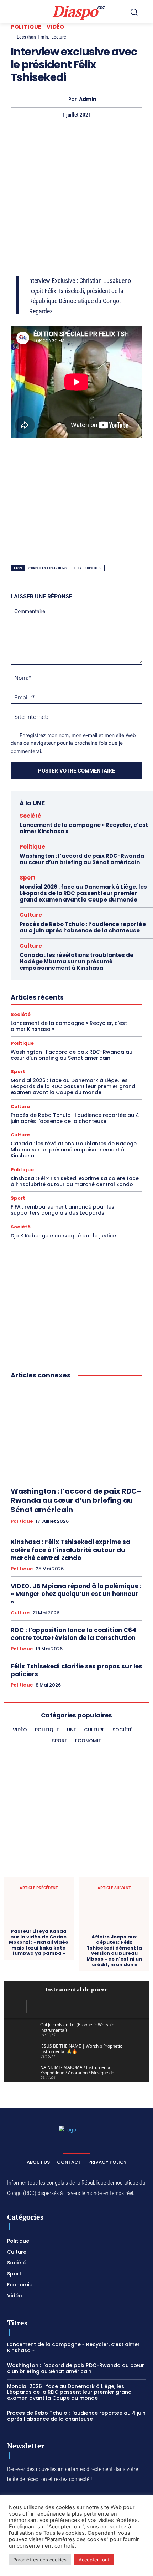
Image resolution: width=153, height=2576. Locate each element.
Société (30, 816)
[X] (19, 135)
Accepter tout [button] (94, 2560)
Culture (31, 915)
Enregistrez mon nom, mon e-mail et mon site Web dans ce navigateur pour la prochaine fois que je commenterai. (73, 743)
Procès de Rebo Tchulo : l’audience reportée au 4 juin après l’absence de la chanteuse (83, 927)
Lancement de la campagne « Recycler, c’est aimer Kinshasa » (84, 828)
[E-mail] (117, 135)
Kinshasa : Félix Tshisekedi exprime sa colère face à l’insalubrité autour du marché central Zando (75, 1181)
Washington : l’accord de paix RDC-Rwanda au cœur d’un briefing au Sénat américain (82, 859)
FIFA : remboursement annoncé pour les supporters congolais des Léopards (62, 1210)
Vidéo (56, 27)
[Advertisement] (76, 203)
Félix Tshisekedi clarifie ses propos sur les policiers (76, 1670)
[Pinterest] (68, 135)
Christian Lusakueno (48, 568)
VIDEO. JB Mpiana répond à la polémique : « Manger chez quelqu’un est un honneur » (76, 1594)
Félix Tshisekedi (87, 568)
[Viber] (52, 135)
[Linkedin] (84, 135)
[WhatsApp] (35, 135)
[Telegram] (101, 135)
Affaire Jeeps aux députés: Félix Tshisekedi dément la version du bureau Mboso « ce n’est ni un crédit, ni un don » (114, 1951)
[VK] (133, 135)
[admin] (62, 99)
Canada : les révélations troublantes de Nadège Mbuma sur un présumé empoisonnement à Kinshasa (76, 961)
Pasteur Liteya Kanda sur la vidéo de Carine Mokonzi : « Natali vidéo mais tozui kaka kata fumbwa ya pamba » (39, 1942)
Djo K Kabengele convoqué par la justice (63, 1236)
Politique (26, 27)
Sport (28, 878)
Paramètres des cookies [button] (40, 2560)
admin (88, 99)
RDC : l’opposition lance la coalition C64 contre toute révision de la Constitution (73, 1634)
